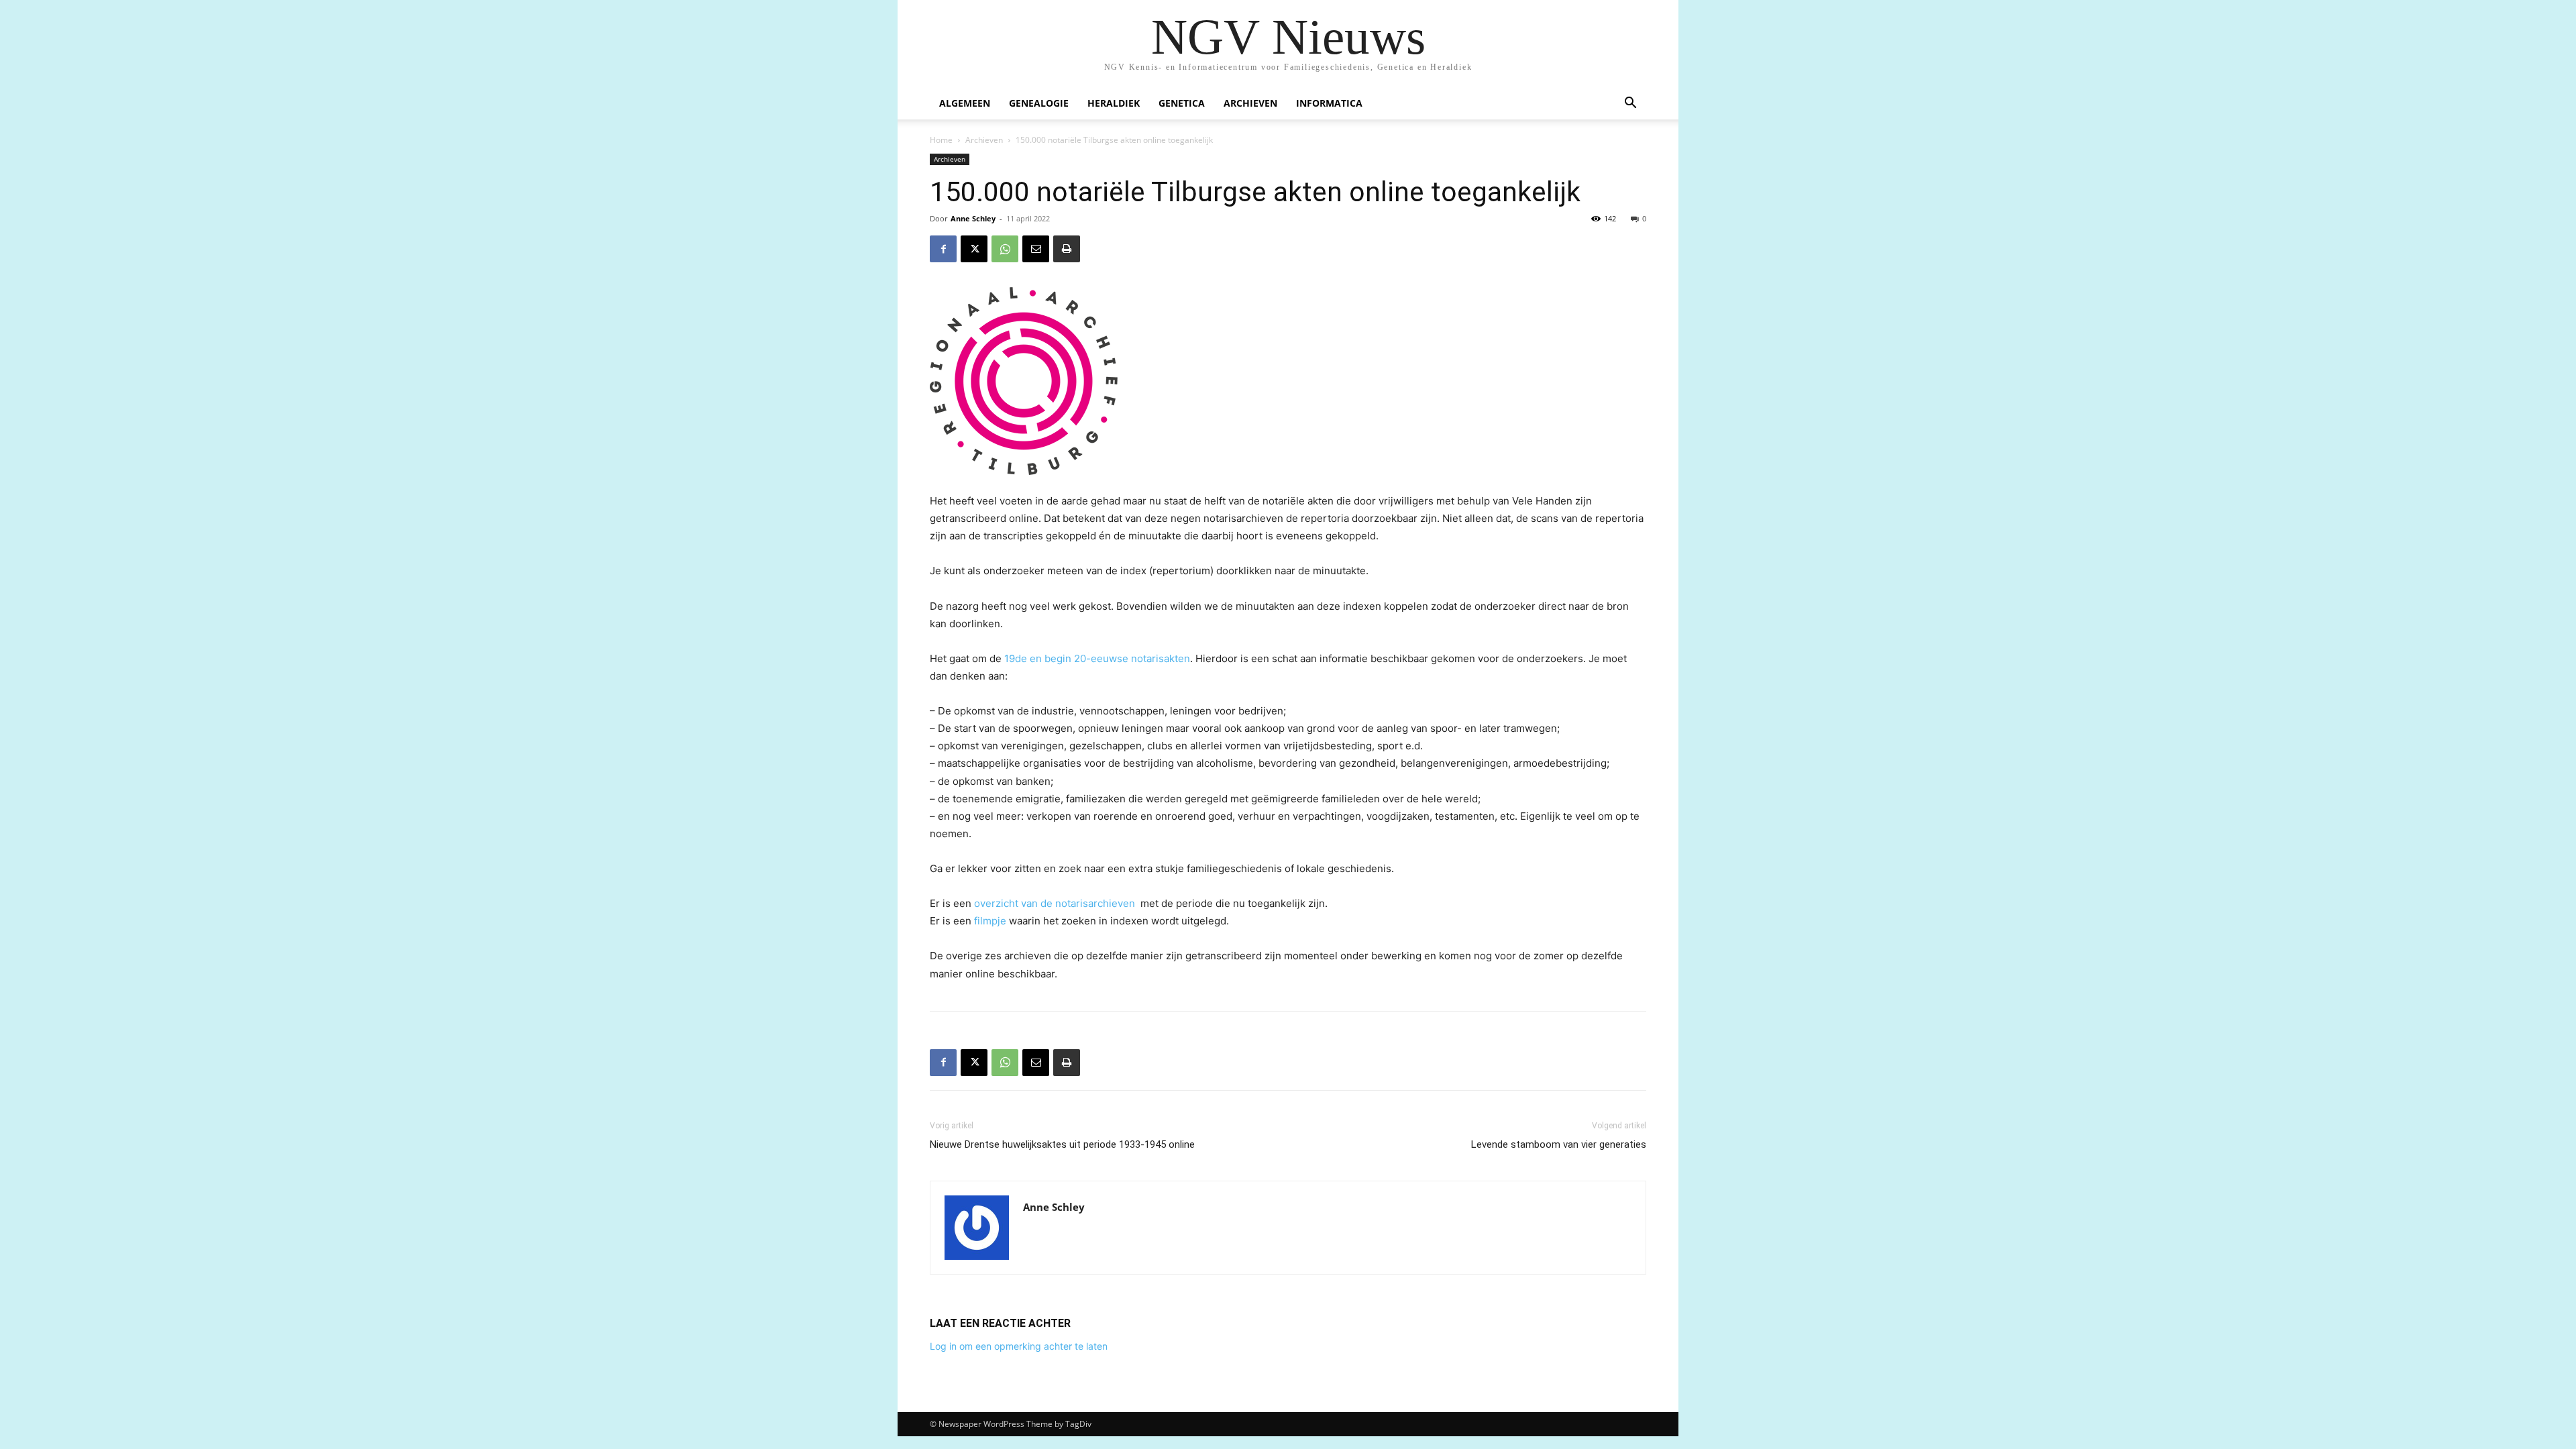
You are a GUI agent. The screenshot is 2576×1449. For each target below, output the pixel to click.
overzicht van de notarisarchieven (1055, 903)
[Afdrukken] (1067, 249)
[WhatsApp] (1005, 249)
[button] (1630, 104)
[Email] (1036, 249)
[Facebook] (943, 249)
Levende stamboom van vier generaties (1559, 1144)
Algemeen (965, 103)
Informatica (1329, 103)
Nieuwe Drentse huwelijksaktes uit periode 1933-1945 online (1062, 1144)
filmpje (990, 921)
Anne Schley (973, 218)
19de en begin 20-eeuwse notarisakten (1097, 658)
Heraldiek (1114, 103)
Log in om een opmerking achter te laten (1019, 1346)
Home (941, 140)
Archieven (1250, 103)
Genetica (1182, 103)
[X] (974, 249)
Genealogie (1039, 103)
